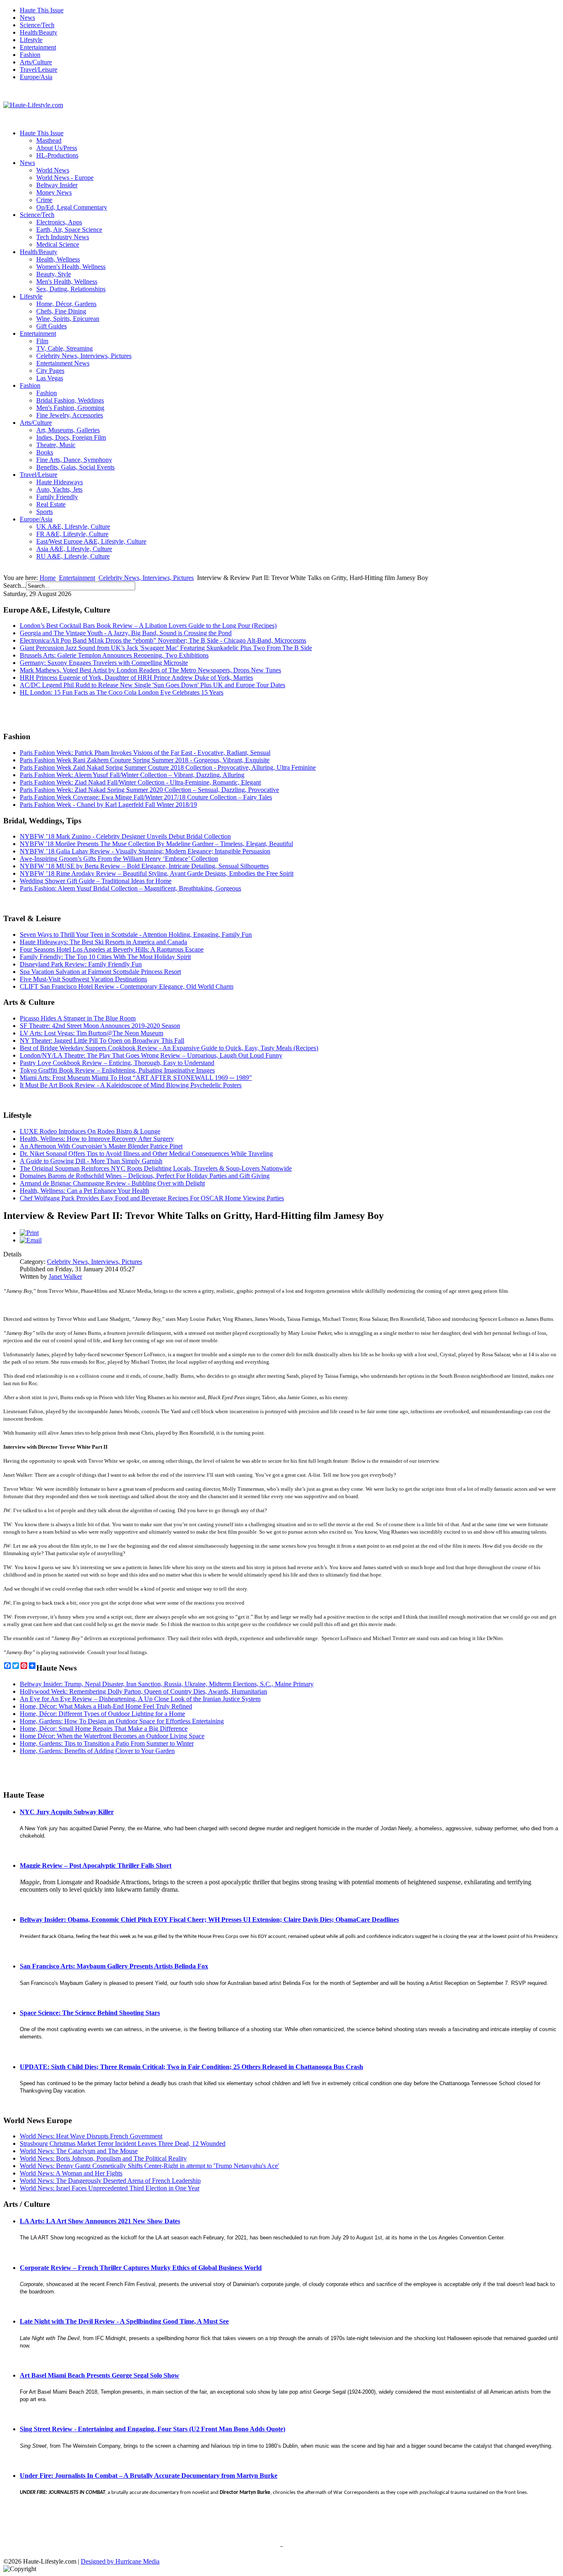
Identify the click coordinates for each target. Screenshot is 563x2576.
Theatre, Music (56, 445)
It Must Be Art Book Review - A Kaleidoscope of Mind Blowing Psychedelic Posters (131, 1085)
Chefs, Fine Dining (61, 311)
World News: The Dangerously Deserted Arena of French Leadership (110, 2181)
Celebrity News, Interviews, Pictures (84, 356)
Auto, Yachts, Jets (59, 489)
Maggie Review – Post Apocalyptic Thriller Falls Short (96, 1865)
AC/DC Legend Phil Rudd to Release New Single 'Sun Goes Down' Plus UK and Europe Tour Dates (152, 685)
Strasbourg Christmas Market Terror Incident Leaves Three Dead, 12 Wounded (123, 2144)
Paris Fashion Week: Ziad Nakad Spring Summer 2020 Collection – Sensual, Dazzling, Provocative (149, 790)
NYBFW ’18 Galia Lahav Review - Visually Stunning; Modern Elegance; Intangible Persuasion (145, 851)
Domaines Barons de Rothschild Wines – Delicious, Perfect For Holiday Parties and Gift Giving (145, 1176)
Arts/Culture (36, 62)
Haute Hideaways (60, 482)
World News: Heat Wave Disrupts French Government (91, 2136)
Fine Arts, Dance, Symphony (74, 460)
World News (53, 170)
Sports (45, 512)
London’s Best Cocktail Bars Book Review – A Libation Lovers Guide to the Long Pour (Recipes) (148, 626)
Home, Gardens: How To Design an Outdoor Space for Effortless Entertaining (122, 1721)
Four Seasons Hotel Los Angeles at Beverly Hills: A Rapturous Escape (112, 949)
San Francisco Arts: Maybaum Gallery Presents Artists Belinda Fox (114, 1966)
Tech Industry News (63, 237)
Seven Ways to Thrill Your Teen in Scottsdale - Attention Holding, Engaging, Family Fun (136, 934)
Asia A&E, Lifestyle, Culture (74, 549)
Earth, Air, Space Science (69, 230)
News (27, 18)
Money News (54, 192)
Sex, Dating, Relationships (71, 289)
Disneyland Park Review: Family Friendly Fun (81, 964)
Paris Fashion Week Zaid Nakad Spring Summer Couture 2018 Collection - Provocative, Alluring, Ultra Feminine (168, 767)
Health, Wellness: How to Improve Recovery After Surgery (97, 1139)
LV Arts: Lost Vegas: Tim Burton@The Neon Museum (91, 1033)
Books (45, 452)
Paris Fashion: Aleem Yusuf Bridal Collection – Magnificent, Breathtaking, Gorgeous (130, 888)
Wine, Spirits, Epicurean (68, 319)
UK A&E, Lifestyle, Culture (73, 527)
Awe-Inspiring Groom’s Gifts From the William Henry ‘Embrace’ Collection (119, 859)
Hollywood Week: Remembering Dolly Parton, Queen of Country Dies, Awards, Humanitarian (143, 1691)
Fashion (30, 55)
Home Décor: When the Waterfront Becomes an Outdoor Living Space (112, 1736)
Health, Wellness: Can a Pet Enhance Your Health (84, 1191)
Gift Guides (52, 326)
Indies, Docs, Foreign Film (71, 437)
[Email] (31, 1240)
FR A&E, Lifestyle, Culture (72, 534)
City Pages (50, 371)
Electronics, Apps (59, 222)
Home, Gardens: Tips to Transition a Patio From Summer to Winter (107, 1743)
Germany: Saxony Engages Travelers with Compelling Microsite (104, 663)
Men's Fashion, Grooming (70, 408)
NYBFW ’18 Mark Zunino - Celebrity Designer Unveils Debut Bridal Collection (125, 836)
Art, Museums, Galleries (68, 430)
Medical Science (58, 244)
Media (151, 2561)
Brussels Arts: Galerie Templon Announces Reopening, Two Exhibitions (114, 655)
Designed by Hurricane (112, 2561)
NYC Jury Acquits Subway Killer (67, 1812)
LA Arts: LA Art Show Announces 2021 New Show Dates (100, 2221)
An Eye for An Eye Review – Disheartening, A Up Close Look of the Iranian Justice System (140, 1699)
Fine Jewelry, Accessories (70, 415)
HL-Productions (57, 155)
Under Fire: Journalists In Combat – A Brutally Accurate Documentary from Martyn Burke (149, 2476)
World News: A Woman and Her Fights (71, 2173)
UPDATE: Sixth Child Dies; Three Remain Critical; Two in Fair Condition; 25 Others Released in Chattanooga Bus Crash (191, 2067)
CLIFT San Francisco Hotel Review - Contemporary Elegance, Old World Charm (127, 986)
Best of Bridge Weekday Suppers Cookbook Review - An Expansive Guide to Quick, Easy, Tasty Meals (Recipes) (169, 1048)
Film (42, 341)
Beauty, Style (54, 274)
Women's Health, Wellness (71, 267)
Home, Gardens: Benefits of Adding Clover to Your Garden (97, 1751)
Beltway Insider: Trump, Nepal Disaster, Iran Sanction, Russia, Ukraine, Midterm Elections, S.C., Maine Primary (167, 1684)
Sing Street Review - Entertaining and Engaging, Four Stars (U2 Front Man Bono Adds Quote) (152, 2429)
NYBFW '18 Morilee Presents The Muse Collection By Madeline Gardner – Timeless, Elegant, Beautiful (156, 844)
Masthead (49, 140)
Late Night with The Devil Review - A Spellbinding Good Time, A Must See (124, 2321)
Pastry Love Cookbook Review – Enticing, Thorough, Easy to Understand (117, 1063)
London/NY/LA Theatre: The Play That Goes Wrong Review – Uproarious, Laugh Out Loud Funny (151, 1055)
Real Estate (51, 504)
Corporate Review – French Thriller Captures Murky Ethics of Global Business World (141, 2268)
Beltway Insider (57, 185)
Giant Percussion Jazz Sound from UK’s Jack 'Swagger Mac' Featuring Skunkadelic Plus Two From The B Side (166, 648)
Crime (44, 200)
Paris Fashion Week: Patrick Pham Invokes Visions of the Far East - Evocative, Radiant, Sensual (145, 753)
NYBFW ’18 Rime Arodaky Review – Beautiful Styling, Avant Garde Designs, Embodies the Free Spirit (157, 873)
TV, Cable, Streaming (65, 348)
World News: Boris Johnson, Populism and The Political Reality (103, 2158)
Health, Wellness (58, 259)
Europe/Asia (36, 77)
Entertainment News (63, 363)
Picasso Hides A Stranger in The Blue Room (78, 1018)
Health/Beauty (39, 32)
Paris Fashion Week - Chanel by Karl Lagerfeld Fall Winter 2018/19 (108, 805)
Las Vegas (50, 378)
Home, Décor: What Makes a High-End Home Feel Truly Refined (106, 1706)
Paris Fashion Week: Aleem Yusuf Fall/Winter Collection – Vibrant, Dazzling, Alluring (132, 775)
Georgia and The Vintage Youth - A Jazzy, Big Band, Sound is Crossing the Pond (126, 633)
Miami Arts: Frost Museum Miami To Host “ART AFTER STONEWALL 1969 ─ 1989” (136, 1078)
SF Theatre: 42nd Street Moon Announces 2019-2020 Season (100, 1026)
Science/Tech (37, 25)
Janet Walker (65, 1276)
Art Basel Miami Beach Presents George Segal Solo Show (100, 2375)
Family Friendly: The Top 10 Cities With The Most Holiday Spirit (105, 957)
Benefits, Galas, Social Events (75, 467)
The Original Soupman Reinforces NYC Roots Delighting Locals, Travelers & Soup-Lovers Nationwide (156, 1168)
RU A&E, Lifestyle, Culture (73, 556)
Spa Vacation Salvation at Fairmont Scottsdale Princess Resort (100, 972)
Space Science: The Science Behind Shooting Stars (90, 2013)
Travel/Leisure (39, 70)
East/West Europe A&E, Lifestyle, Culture (91, 541)
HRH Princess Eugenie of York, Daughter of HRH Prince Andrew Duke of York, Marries (136, 678)
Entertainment (38, 47)
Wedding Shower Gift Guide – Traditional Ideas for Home (96, 881)
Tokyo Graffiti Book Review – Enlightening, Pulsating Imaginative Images (117, 1070)
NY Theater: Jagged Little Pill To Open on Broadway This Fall (102, 1041)
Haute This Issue (42, 10)
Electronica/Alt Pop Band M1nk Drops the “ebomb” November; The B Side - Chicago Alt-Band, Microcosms (163, 640)
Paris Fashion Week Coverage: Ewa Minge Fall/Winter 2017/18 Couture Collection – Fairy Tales (146, 797)
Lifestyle (31, 40)
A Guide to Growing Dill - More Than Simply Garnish (91, 1161)
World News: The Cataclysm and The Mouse (79, 2151)
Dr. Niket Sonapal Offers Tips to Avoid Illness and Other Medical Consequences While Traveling (146, 1154)
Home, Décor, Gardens (66, 304)
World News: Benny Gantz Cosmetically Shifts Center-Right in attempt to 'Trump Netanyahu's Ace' (149, 2166)
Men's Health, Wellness (67, 282)
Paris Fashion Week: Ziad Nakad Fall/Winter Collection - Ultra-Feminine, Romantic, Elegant (140, 782)
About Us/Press (57, 148)
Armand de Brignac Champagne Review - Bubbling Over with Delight (112, 1183)
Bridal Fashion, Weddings (70, 400)
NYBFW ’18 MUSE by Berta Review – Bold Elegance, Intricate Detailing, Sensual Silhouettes (144, 866)
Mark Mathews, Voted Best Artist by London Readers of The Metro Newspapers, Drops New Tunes (150, 670)
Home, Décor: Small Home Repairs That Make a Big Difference (104, 1729)
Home (48, 578)
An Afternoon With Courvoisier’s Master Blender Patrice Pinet (101, 1146)
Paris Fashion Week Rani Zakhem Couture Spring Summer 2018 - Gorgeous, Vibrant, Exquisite (145, 760)
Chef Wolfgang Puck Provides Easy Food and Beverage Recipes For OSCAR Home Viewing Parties (152, 1198)
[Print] (29, 1233)
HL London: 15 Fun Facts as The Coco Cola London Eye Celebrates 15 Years (122, 692)
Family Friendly (57, 497)
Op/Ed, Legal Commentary (72, 207)
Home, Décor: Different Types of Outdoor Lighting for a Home (102, 1714)
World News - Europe (65, 178)
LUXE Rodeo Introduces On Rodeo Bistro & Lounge (90, 1131)
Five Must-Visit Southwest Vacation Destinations (83, 979)
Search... (15, 586)
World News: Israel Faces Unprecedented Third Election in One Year (110, 2188)
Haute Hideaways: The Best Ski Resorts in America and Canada (103, 942)
